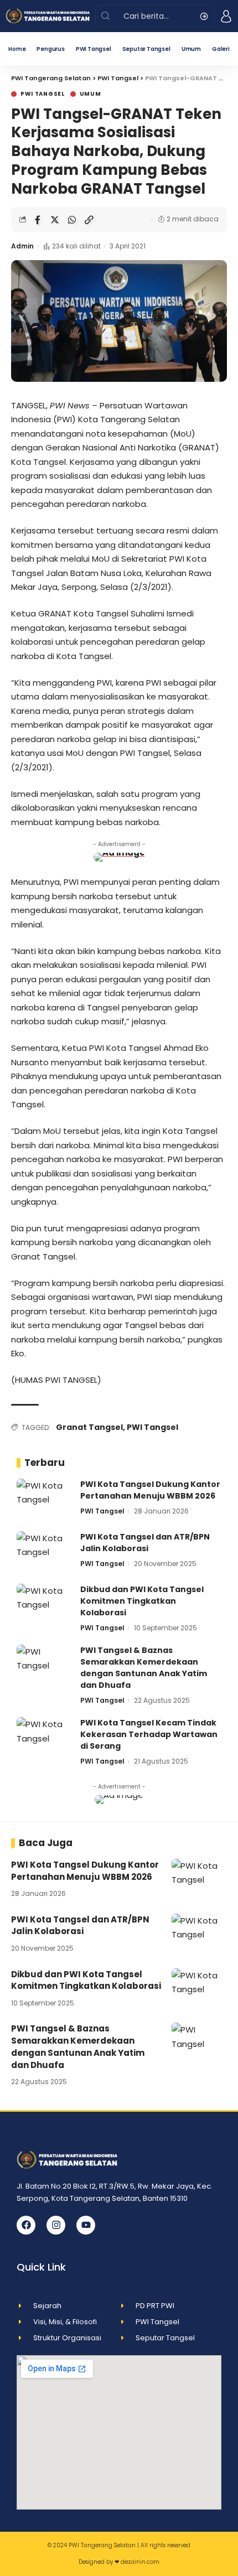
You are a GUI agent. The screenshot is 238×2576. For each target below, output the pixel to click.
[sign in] (226, 16)
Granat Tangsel (89, 1427)
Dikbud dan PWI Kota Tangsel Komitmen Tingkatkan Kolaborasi (142, 1601)
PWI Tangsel (43, 94)
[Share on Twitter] (55, 220)
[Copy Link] (89, 220)
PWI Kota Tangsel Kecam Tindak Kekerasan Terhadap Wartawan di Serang (149, 1734)
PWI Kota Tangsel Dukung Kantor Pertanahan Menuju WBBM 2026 (150, 1490)
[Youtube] (86, 2225)
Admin (22, 246)
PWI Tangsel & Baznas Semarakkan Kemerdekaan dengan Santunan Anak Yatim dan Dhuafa (144, 1668)
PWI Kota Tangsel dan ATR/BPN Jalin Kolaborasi (145, 1543)
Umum (90, 94)
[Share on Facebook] (38, 220)
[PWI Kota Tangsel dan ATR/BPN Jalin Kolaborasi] (44, 1552)
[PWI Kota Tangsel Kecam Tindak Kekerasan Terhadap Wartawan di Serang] (44, 1738)
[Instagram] (56, 2225)
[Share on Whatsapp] (72, 220)
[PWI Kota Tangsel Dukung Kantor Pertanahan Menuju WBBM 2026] (44, 1499)
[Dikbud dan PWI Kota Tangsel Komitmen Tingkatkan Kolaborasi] (44, 1605)
